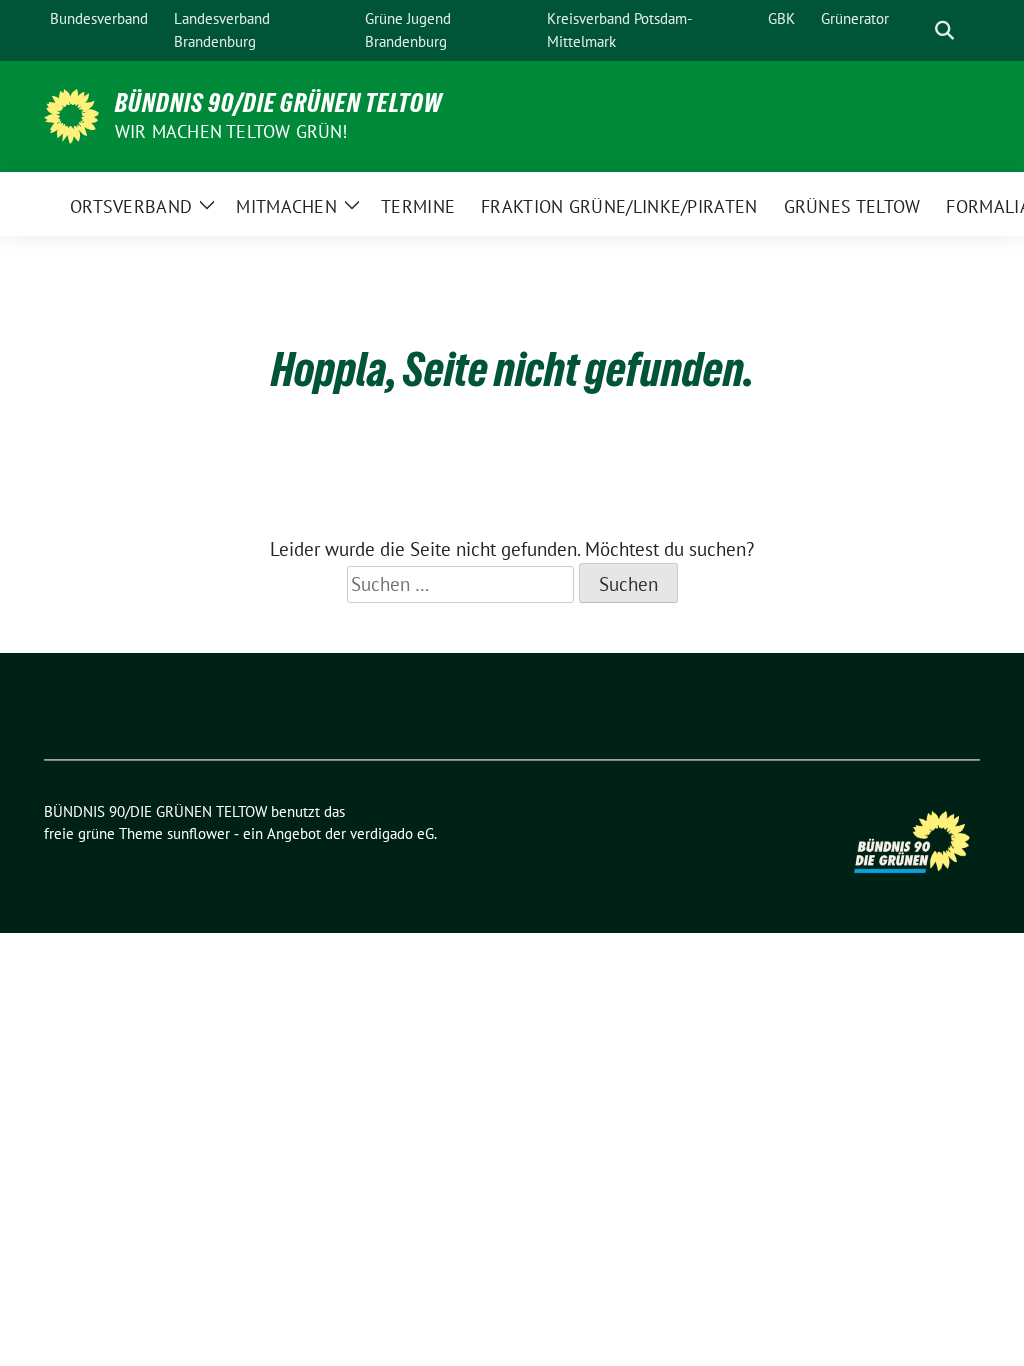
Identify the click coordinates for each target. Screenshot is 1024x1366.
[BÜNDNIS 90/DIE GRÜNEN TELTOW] (71, 114)
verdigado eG (392, 833)
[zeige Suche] (944, 30)
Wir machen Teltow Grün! (231, 131)
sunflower (198, 833)
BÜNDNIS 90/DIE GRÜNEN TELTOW (278, 103)
